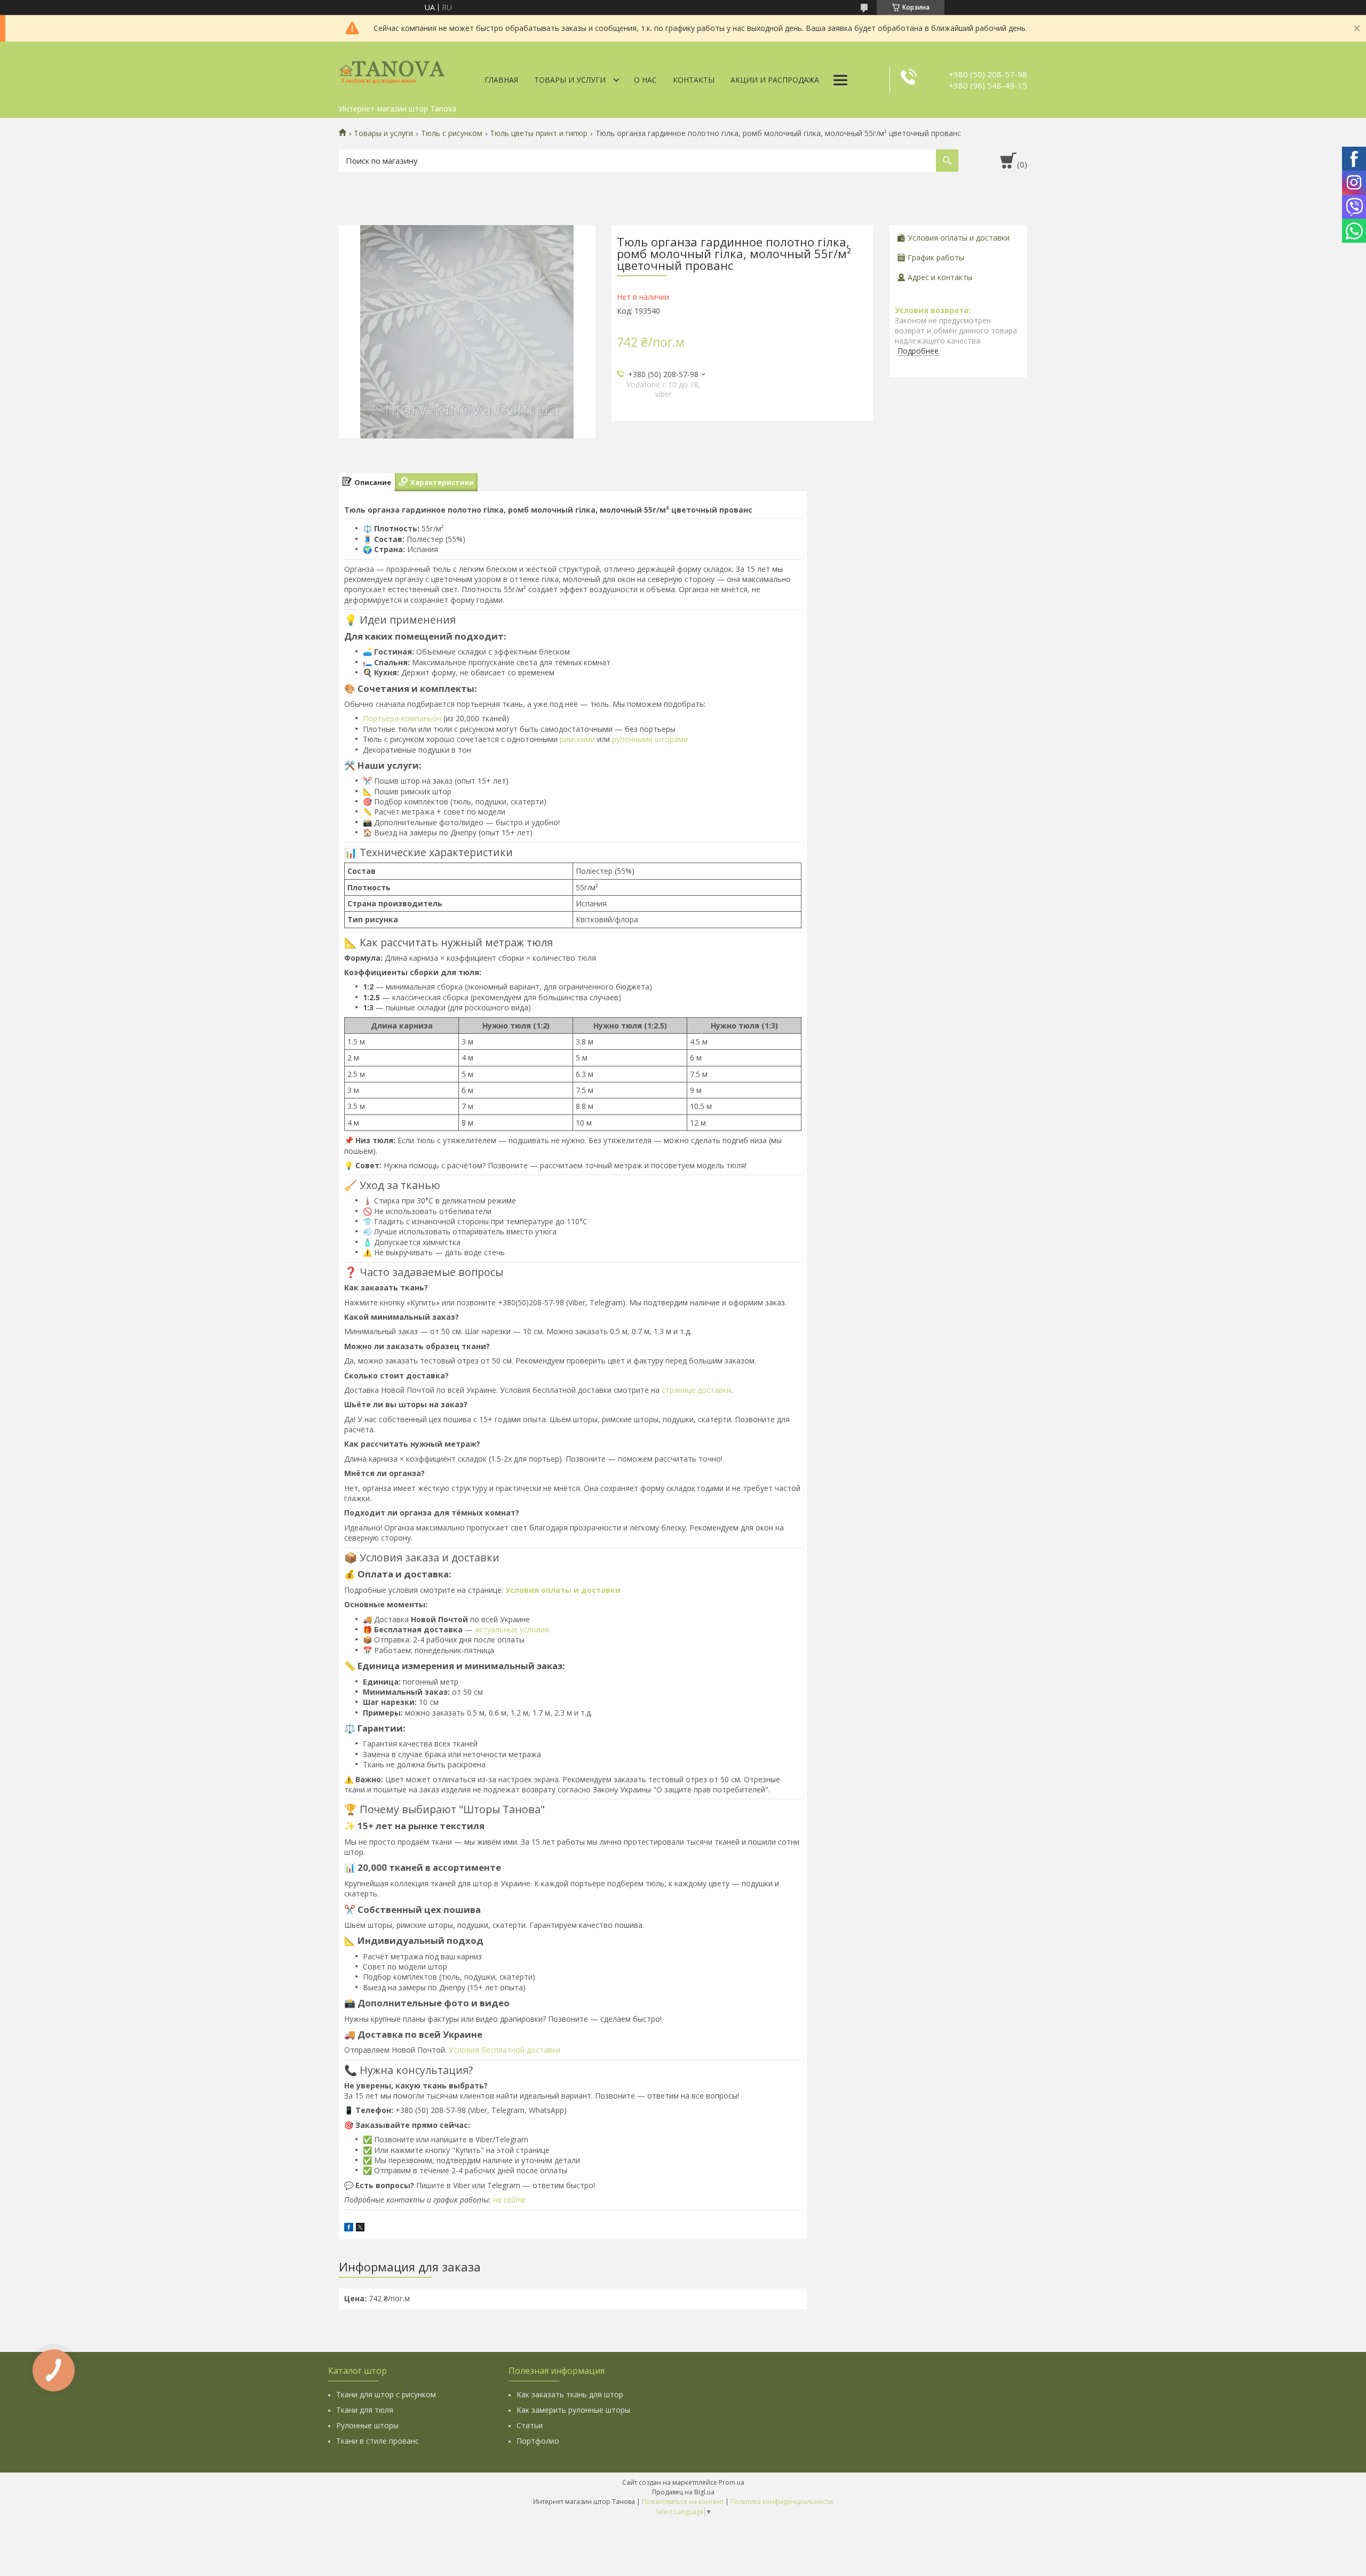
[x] (360, 2228)
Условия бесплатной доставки (505, 2050)
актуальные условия (512, 1629)
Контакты (694, 80)
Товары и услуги (570, 80)
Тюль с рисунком (452, 133)
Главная (501, 80)
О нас (645, 80)
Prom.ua (732, 2482)
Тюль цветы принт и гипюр (539, 133)
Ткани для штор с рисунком (386, 2394)
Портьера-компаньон (402, 718)
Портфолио (538, 2441)
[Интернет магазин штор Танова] (392, 70)
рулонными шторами (650, 739)
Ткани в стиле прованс (378, 2441)
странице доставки (696, 1390)
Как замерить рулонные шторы (573, 2410)
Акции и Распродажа (775, 80)
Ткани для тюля (365, 2410)
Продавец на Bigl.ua (683, 2492)
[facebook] (349, 2228)
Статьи (530, 2425)
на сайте (509, 2200)
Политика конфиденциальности (782, 2502)
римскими (577, 739)
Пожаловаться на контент (683, 2502)
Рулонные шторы (367, 2425)
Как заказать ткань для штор (570, 2394)
